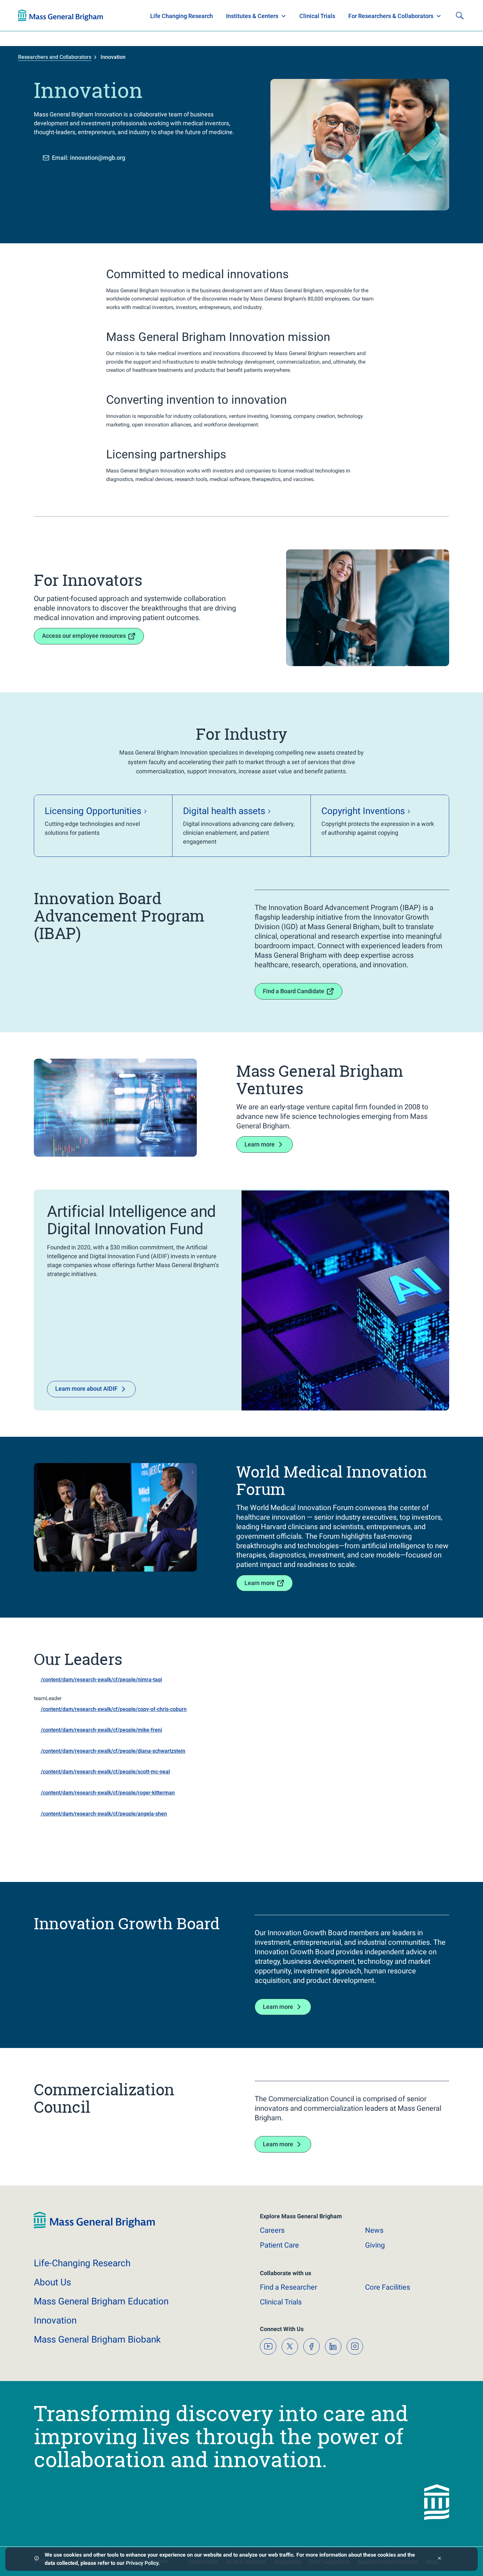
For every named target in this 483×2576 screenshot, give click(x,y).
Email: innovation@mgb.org (89, 158)
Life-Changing (82, 2263)
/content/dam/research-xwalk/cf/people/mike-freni (101, 1730)
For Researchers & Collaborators (391, 16)
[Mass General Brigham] (61, 15)
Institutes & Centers (252, 16)
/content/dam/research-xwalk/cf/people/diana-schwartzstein (113, 1751)
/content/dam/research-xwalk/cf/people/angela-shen (104, 1814)
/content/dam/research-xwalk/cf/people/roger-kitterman (108, 1793)
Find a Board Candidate (294, 991)
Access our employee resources (84, 636)
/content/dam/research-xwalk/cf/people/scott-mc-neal (105, 1772)
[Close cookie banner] (439, 2559)
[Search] (460, 15)
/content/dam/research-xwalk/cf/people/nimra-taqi (101, 1680)
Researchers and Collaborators (55, 57)
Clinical (281, 2302)
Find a (288, 2287)
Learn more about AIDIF (86, 1389)
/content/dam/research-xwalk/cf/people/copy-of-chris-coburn (114, 1709)
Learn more (260, 1144)
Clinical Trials (317, 16)
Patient (279, 2245)
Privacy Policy (142, 2563)
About (52, 2282)
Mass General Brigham (101, 2301)
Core (388, 2287)
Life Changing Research (182, 16)
